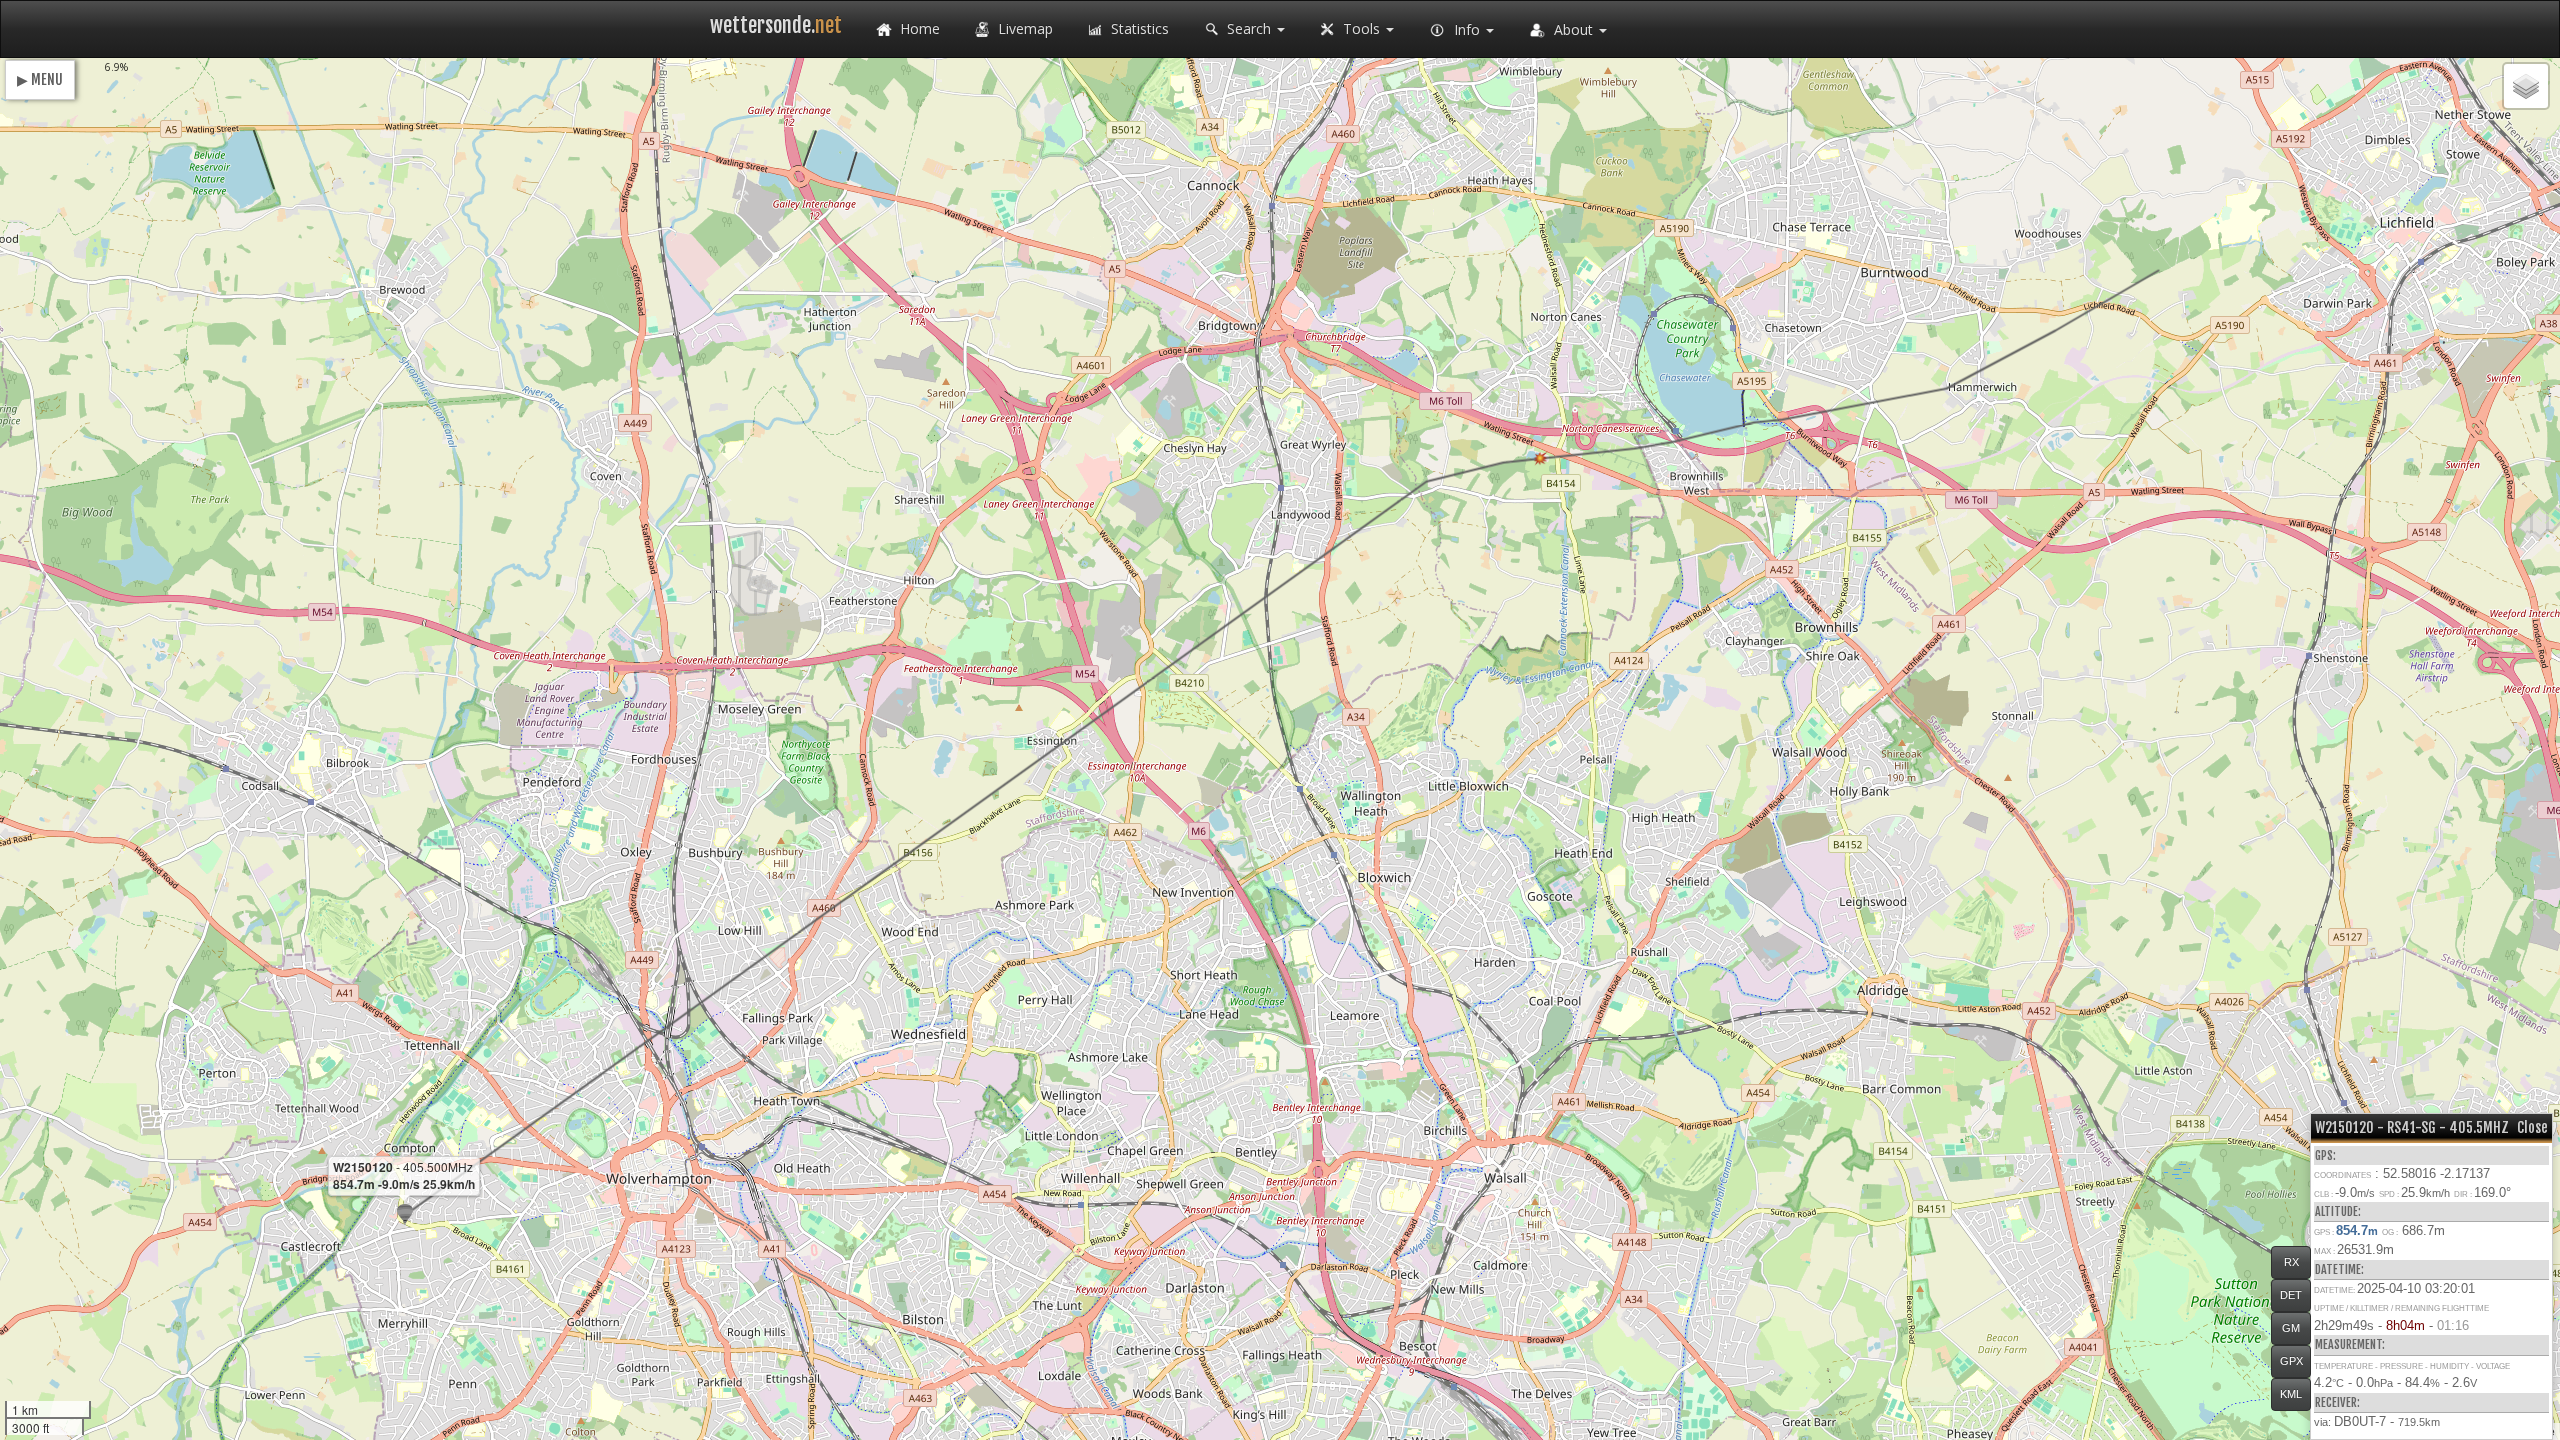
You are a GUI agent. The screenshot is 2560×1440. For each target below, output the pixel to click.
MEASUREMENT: (2350, 1344)
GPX (2291, 1361)
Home (918, 28)
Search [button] (1249, 28)
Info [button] (1467, 29)
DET (2291, 1295)
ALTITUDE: (2338, 1211)
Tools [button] (1361, 28)
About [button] (1573, 29)
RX (2291, 1262)
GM (2291, 1328)
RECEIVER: (2337, 1402)
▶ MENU (40, 79)
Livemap (1023, 28)
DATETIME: (2339, 1269)
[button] (405, 1214)
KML (2291, 1394)
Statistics (1138, 28)
